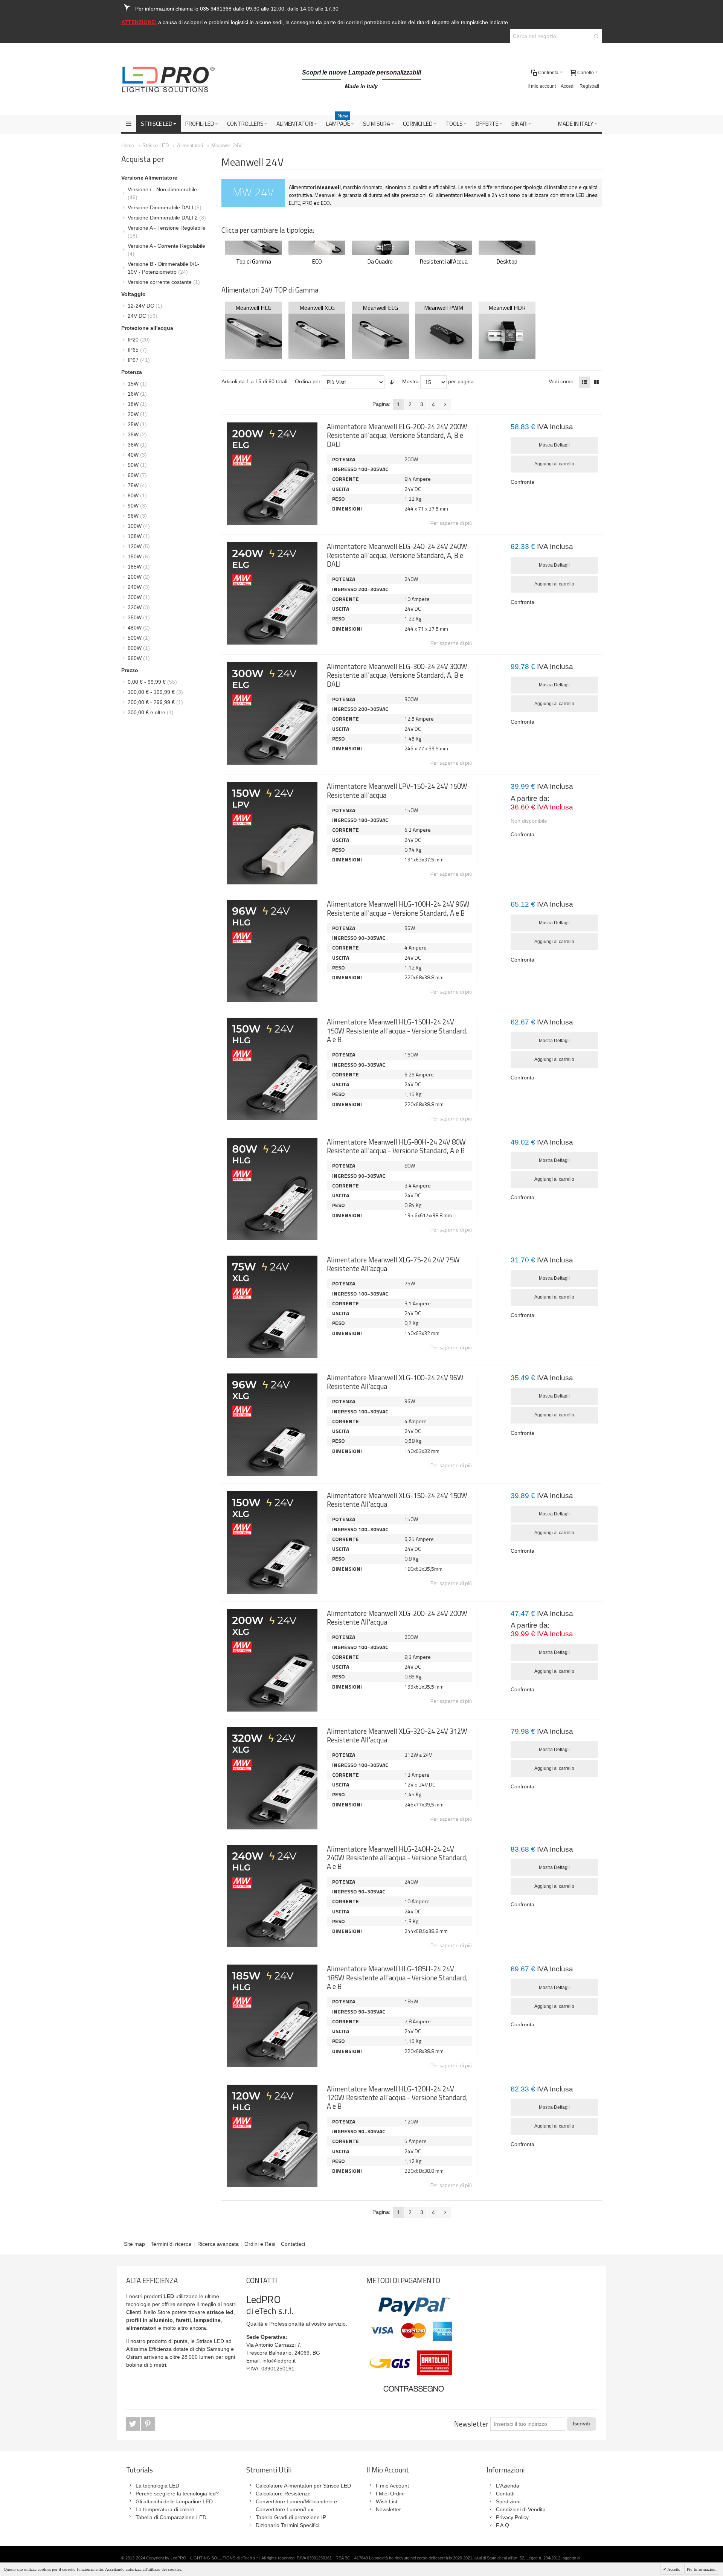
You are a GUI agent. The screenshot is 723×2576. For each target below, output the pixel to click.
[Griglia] (596, 382)
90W (137, 506)
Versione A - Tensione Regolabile (167, 232)
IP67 (139, 360)
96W (137, 516)
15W (137, 384)
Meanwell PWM (444, 308)
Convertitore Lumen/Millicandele (294, 2501)
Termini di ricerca (171, 2244)
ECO (317, 261)
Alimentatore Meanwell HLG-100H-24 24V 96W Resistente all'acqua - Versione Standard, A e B (398, 908)
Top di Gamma (254, 261)
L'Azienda (508, 2486)
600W (139, 648)
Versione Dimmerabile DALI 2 (167, 218)
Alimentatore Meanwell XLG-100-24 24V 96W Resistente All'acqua (395, 1382)
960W (139, 658)
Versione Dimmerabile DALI (165, 207)
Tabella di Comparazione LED (171, 2517)
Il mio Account (392, 2486)
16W (137, 394)
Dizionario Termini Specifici (288, 2525)
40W (137, 455)
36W (137, 445)
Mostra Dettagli (554, 445)
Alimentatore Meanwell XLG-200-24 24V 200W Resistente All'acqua (397, 1618)
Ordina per (308, 381)
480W (139, 628)
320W (139, 607)
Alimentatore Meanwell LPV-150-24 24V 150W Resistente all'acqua (397, 790)
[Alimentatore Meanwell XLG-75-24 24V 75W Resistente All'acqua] (272, 1307)
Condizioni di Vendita (521, 2509)
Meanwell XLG (317, 308)
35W (137, 434)
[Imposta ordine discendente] (392, 382)
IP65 (137, 350)
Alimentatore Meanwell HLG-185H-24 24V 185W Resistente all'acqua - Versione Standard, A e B (397, 1978)
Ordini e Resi (260, 2244)
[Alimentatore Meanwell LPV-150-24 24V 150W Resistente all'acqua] (272, 833)
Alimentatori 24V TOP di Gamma (270, 290)
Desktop (507, 261)
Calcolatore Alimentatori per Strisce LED (303, 2486)
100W (139, 526)
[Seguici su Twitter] (134, 2424)
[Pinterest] (148, 2424)
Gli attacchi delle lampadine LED (174, 2501)
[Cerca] (596, 36)
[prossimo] (445, 404)
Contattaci (293, 2244)
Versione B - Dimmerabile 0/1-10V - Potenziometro (163, 268)
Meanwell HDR (507, 308)
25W (137, 424)
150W (139, 556)
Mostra (410, 381)
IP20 (139, 340)
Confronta (522, 482)
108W (139, 536)
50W (137, 465)
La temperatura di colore (165, 2509)
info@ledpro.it (279, 2361)
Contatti (505, 2494)
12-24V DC (145, 306)
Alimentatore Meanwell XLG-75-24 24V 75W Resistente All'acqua (393, 1264)
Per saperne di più (451, 523)
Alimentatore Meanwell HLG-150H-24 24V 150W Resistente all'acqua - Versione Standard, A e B (397, 1031)
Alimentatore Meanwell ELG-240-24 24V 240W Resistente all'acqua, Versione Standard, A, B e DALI (397, 555)
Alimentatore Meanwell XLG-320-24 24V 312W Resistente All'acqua (397, 1735)
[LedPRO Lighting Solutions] (168, 79)
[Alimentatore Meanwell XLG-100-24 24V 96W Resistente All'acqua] (272, 1425)
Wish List (387, 2501)
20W (137, 414)
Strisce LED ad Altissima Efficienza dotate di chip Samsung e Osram (180, 2349)
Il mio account (542, 86)
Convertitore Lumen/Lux (284, 2509)
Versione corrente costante (164, 282)
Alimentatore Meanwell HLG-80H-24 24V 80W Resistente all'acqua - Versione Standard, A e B (396, 1146)
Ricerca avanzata (218, 2244)
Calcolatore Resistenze (283, 2494)
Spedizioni (508, 2501)
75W (137, 485)
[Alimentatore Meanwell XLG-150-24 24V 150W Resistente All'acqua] (272, 1543)
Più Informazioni (702, 2569)
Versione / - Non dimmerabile (162, 193)
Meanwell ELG (380, 308)
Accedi (568, 86)
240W (139, 587)
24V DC (143, 316)
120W (139, 546)
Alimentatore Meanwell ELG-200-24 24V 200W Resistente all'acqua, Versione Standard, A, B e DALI (397, 435)
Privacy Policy (512, 2517)
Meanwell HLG (253, 308)
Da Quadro (380, 261)
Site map (134, 2244)
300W (139, 597)
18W (137, 404)
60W (137, 475)
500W (139, 638)
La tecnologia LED (157, 2486)
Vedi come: (562, 381)
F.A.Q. (503, 2525)
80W (137, 495)
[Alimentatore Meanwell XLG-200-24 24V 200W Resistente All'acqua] (272, 1660)
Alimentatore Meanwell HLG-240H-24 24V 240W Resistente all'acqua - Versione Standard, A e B (397, 1858)
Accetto (673, 2569)
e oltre (151, 712)
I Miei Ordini (390, 2494)
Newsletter (471, 2424)
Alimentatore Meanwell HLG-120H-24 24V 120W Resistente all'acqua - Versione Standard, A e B (397, 2098)
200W (139, 577)
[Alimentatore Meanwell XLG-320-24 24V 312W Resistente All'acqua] (272, 1778)
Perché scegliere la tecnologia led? (177, 2494)
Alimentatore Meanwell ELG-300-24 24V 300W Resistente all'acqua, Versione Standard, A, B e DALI (397, 675)
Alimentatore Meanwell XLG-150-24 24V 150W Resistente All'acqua (397, 1500)
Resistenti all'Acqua (444, 261)
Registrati (589, 86)
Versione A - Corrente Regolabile (166, 250)
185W (139, 567)
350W (139, 617)
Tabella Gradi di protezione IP (291, 2517)
